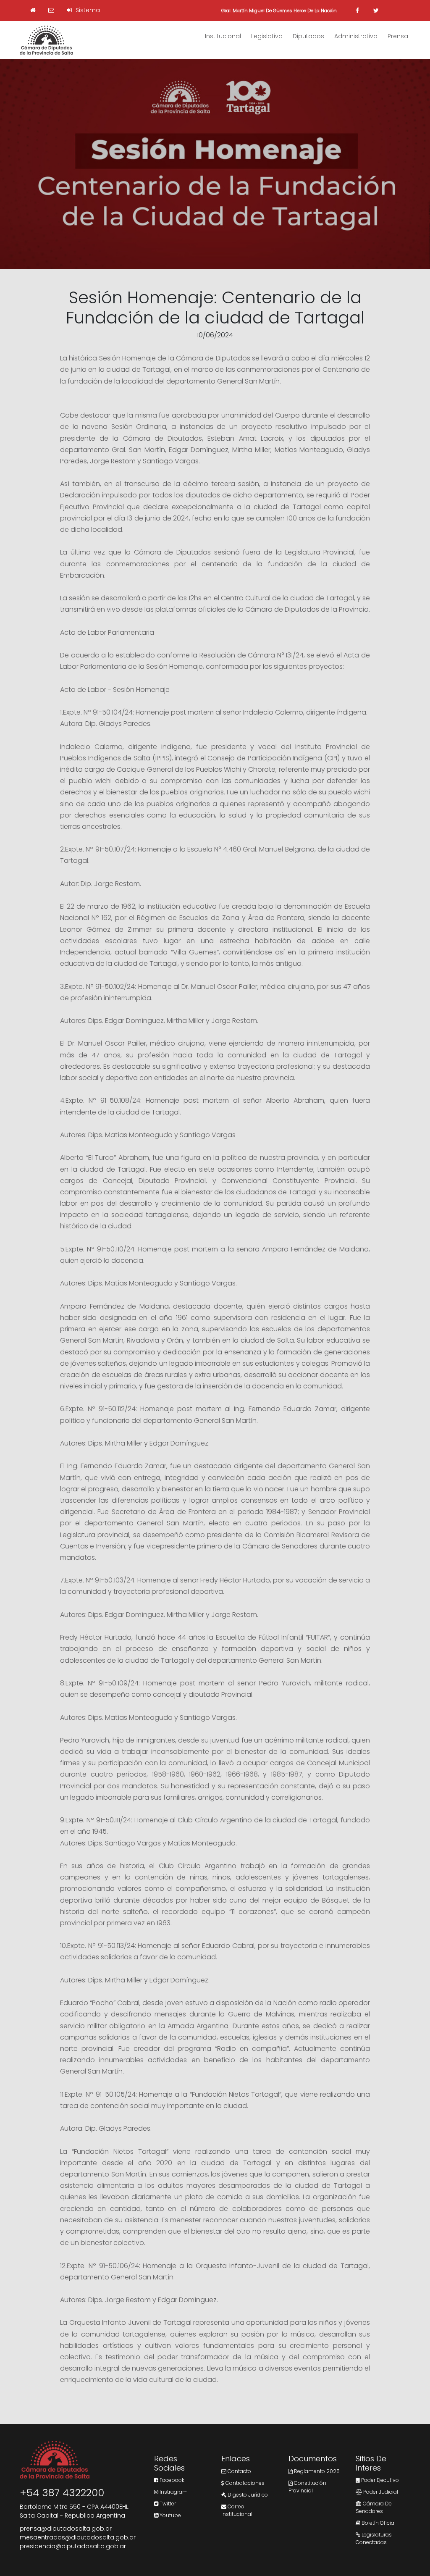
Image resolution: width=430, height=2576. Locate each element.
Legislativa (267, 36)
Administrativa (356, 36)
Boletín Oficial (378, 2523)
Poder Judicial (380, 2492)
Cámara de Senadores (374, 2507)
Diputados (308, 36)
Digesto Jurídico (247, 2495)
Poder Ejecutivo (379, 2480)
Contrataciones (244, 2483)
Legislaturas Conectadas (374, 2538)
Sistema (87, 10)
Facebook (171, 2480)
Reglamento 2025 (316, 2471)
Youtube (170, 2515)
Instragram (173, 2492)
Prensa (398, 36)
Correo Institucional (237, 2510)
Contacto (239, 2471)
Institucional (223, 36)
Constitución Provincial (307, 2487)
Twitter (167, 2504)
